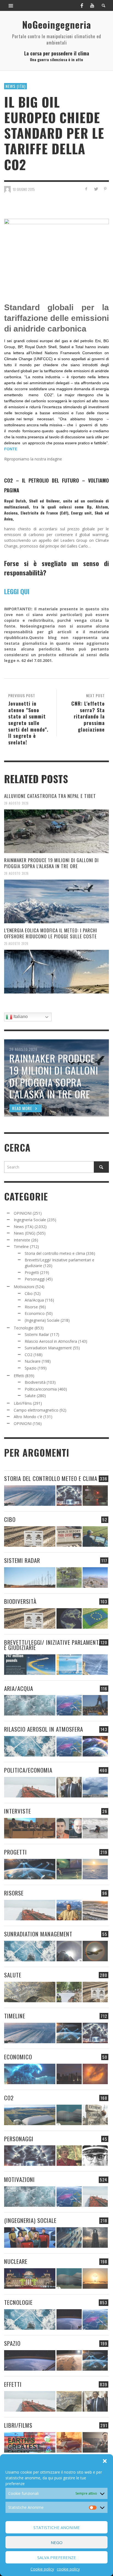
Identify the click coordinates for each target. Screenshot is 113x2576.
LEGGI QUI (17, 591)
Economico (35, 1313)
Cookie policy (42, 2569)
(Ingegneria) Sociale (42, 1320)
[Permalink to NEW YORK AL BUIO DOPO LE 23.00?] (69, 2074)
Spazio (31, 1368)
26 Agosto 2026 (16, 803)
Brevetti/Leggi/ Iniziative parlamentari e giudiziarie (55, 1645)
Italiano (20, 1017)
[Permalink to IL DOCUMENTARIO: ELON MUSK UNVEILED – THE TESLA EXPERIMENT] (95, 2442)
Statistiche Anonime (57, 2527)
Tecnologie (24, 1328)
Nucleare (33, 1361)
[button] (105, 2461)
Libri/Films (23, 1403)
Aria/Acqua (34, 1300)
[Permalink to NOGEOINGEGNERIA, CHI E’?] (30, 1828)
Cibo (29, 1293)
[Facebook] (82, 5)
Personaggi (35, 1279)
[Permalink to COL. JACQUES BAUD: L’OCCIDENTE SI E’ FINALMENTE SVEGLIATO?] (69, 1828)
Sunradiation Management (48, 1348)
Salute (30, 1396)
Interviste (22, 1240)
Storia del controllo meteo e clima (55, 1253)
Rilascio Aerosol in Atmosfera (51, 1341)
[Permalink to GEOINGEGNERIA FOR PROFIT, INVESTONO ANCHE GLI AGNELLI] (95, 2074)
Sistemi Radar (37, 1334)
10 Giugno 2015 (24, 189)
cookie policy (68, 2569)
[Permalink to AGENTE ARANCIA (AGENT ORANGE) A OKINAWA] (30, 1992)
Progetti (32, 1272)
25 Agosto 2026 (16, 944)
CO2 (29, 1355)
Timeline (21, 1246)
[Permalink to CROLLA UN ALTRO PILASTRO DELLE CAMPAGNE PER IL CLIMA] (95, 2115)
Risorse (31, 1307)
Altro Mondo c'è (28, 1417)
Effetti (19, 1376)
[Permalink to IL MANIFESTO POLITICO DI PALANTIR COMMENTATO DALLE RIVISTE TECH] (95, 2238)
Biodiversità (35, 1382)
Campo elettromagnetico (36, 1410)
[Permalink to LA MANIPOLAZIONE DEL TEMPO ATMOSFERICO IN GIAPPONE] (95, 1496)
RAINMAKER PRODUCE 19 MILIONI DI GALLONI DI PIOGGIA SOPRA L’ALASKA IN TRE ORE (51, 863)
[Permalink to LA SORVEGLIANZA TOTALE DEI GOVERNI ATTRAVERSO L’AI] (69, 2238)
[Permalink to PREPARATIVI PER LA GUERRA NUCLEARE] (30, 2278)
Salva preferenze (57, 2557)
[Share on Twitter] (96, 189)
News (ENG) (25, 1233)
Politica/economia (41, 1389)
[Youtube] (92, 5)
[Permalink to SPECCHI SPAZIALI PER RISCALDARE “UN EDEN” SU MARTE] (69, 2360)
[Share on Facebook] (86, 189)
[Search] (11, 5)
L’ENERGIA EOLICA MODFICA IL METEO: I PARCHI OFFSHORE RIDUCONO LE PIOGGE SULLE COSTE (51, 933)
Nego (57, 2542)
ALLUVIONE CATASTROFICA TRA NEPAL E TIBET (50, 796)
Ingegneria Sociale (30, 1220)
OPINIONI (23, 1213)
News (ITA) (15, 86)
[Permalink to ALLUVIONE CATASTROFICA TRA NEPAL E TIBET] (56, 831)
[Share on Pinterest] (105, 189)
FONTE (11, 449)
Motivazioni (24, 1287)
